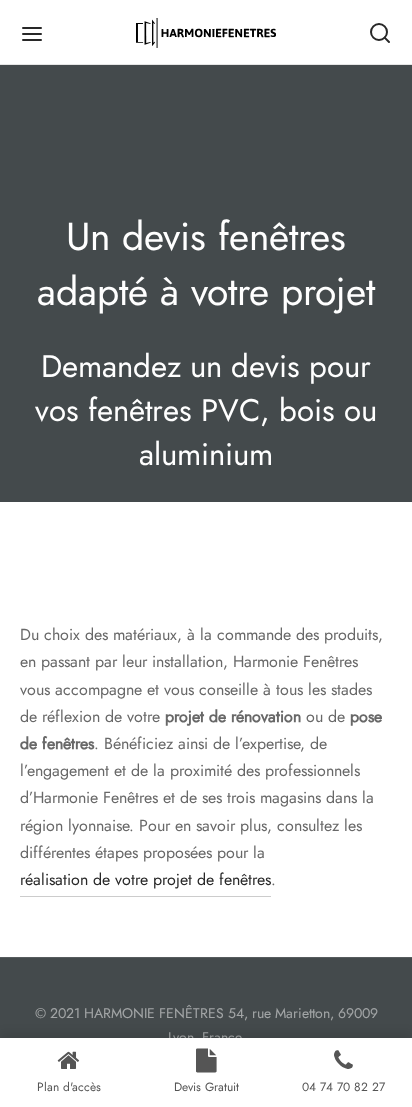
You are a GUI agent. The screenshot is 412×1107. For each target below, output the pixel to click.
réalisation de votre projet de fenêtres (145, 879)
